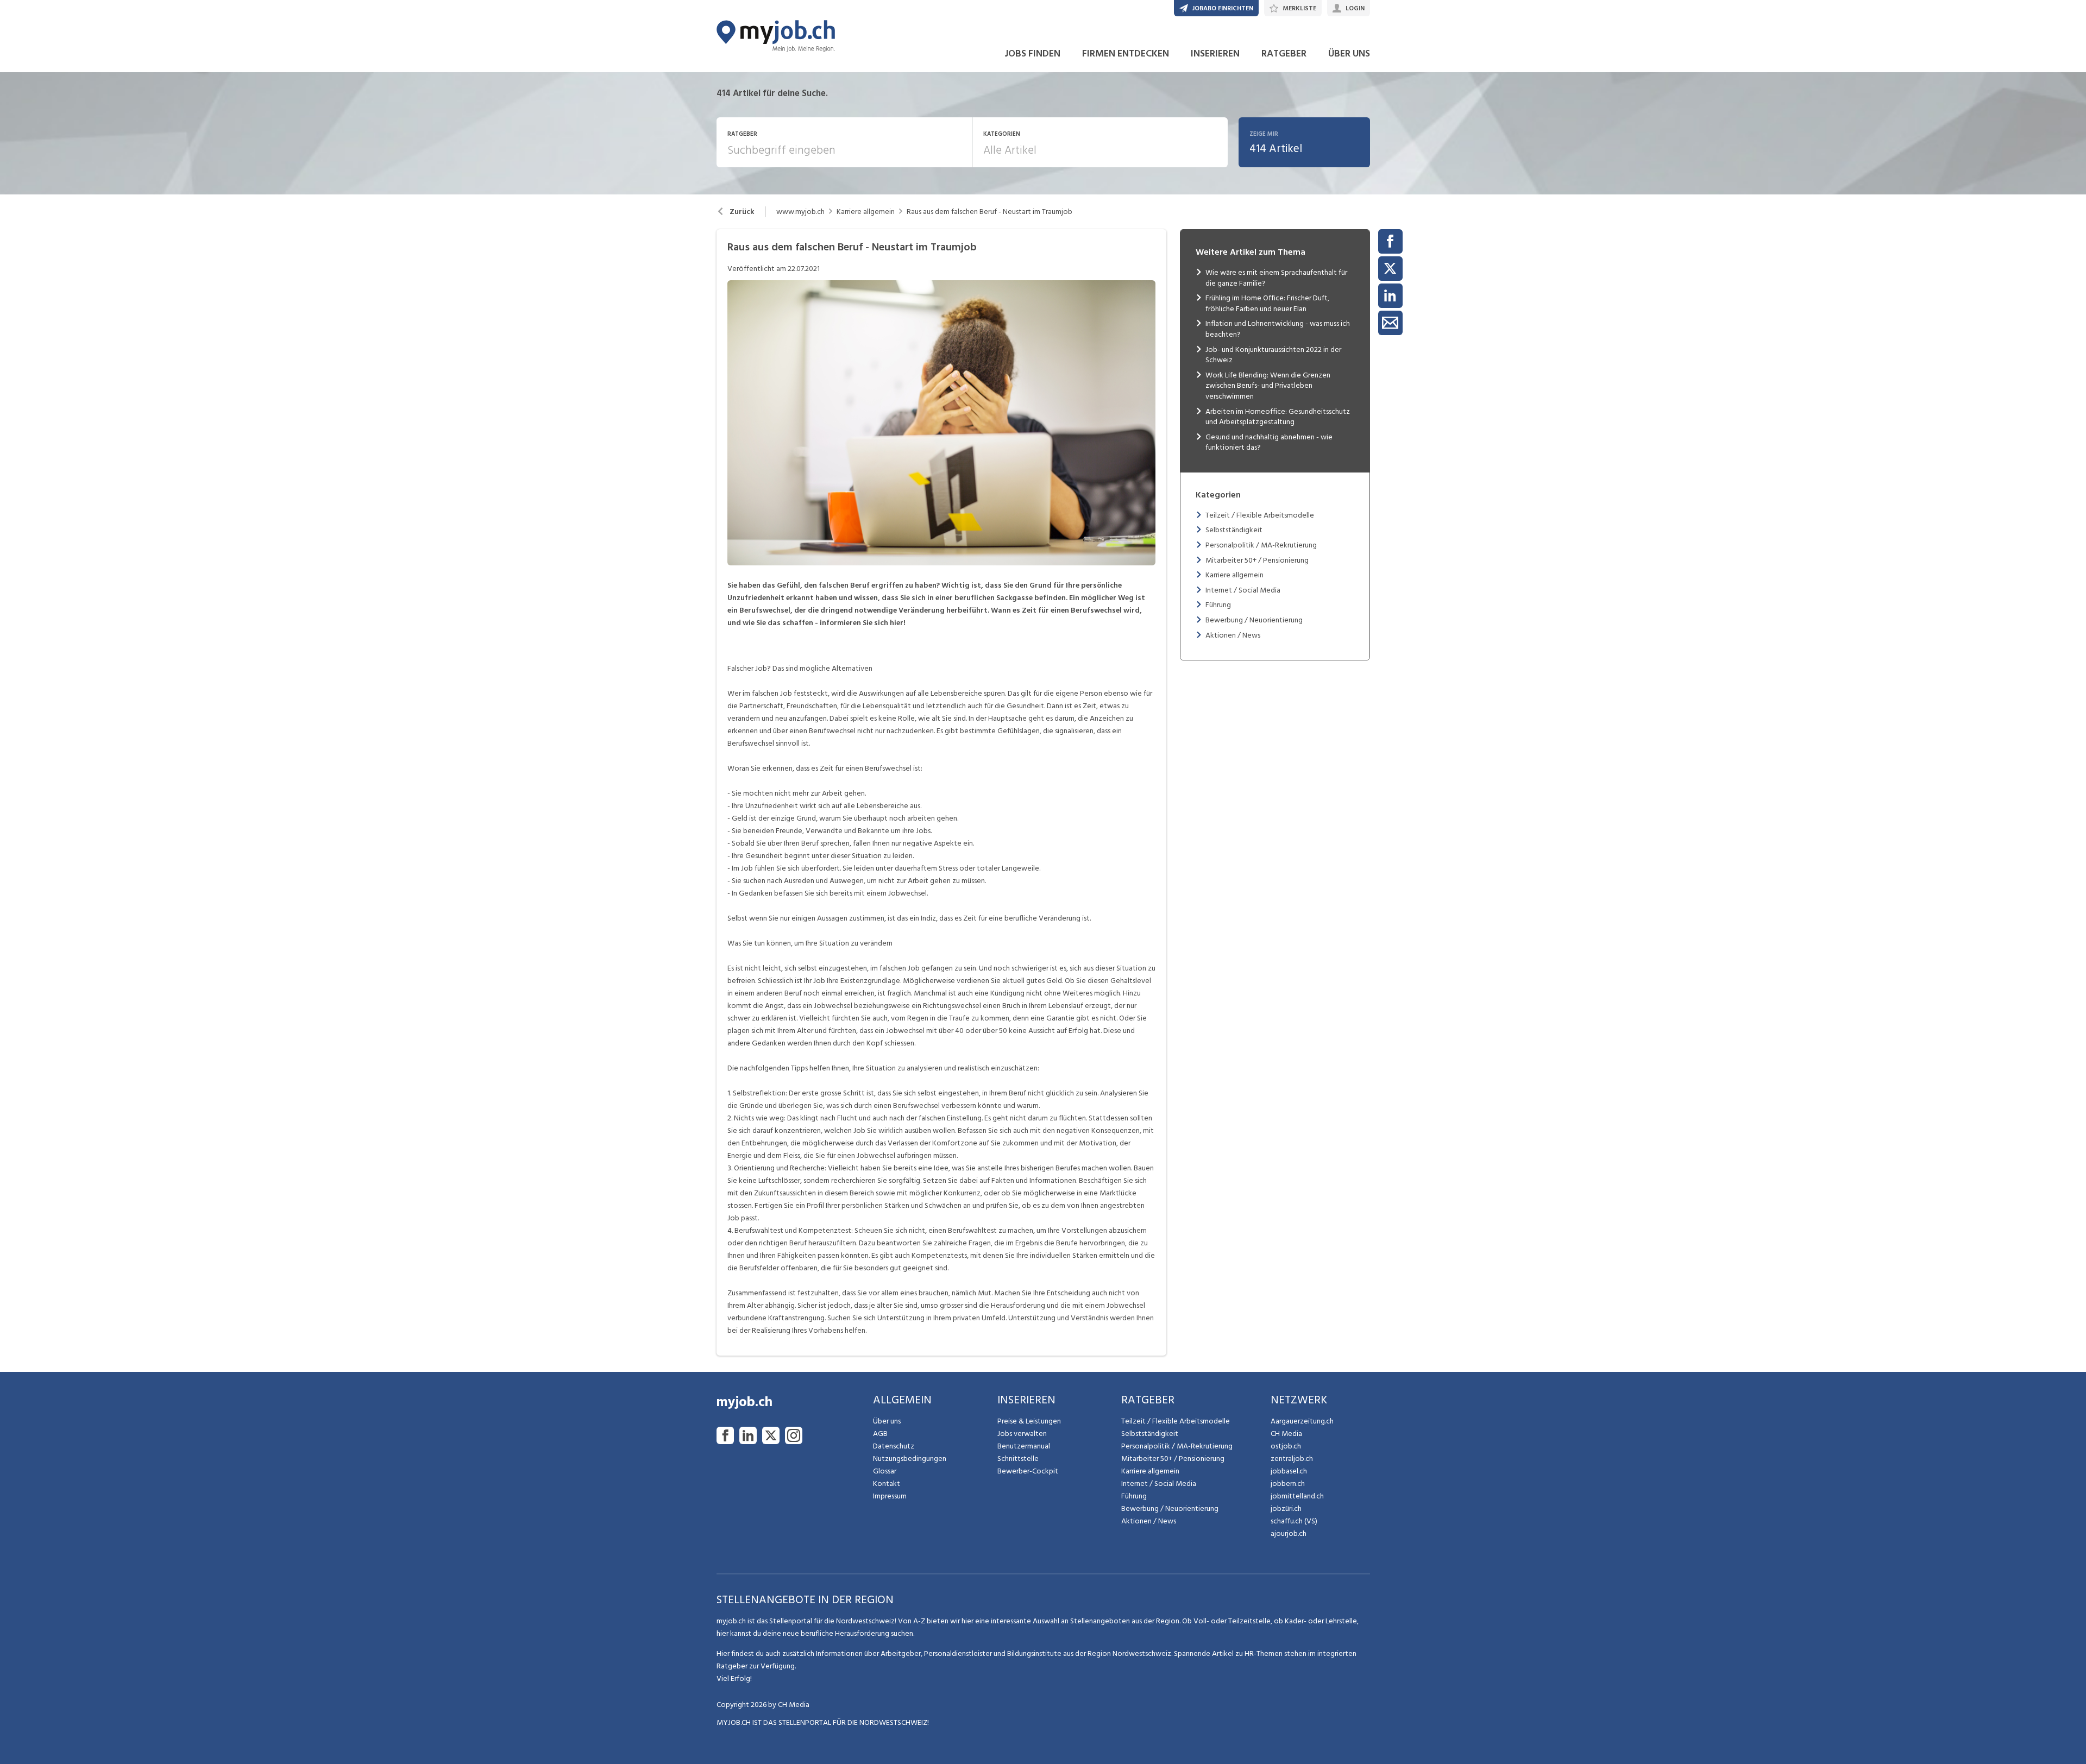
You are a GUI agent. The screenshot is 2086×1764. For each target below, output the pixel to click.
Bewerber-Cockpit (1028, 1471)
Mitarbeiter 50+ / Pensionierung (1257, 560)
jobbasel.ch (1289, 1471)
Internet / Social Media (1243, 590)
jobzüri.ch (1286, 1508)
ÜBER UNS (1349, 53)
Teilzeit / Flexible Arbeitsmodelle (1260, 515)
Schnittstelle (1018, 1459)
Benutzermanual (1024, 1446)
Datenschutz (894, 1446)
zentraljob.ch (1292, 1459)
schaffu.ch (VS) (1294, 1521)
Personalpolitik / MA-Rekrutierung (1261, 545)
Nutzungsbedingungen (910, 1459)
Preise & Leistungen (1029, 1421)
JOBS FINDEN (1032, 53)
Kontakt (887, 1483)
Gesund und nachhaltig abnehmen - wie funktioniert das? (1269, 442)
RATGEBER (1284, 53)
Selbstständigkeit (1234, 530)
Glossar (885, 1471)
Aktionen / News (1233, 635)
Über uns (887, 1421)
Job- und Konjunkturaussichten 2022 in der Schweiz (1273, 355)
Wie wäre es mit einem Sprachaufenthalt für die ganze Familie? (1276, 278)
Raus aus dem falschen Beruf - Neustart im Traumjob (989, 212)
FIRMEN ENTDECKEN (1126, 53)
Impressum (890, 1496)
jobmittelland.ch (1297, 1496)
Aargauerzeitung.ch (1302, 1421)
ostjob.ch (1286, 1446)
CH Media (1286, 1434)
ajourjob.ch (1289, 1533)
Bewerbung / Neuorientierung (1254, 620)
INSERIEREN (1215, 53)
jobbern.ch (1288, 1483)
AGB (880, 1434)
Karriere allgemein (866, 212)
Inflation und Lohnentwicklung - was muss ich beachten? (1278, 329)
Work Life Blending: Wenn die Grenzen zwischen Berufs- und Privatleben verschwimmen (1268, 386)
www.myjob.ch (800, 212)
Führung (1218, 605)
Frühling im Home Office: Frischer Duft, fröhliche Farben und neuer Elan (1267, 303)
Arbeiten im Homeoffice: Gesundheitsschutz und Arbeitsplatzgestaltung (1278, 417)
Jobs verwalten (1022, 1434)
